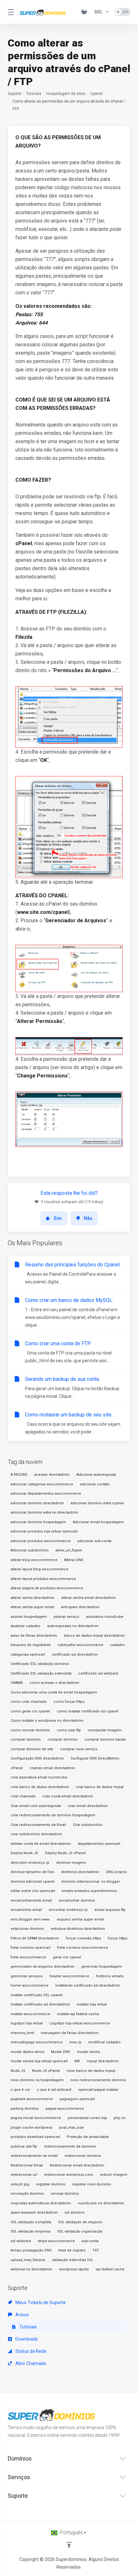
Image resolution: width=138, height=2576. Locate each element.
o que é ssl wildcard (54, 2090)
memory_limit (22, 2033)
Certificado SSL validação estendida (41, 1673)
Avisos (22, 2315)
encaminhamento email (31, 1900)
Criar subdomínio (88, 1825)
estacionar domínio (27, 1929)
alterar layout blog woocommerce (39, 1569)
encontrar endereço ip (68, 1910)
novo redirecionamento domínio (98, 2080)
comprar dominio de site (32, 1749)
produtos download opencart (35, 2137)
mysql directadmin (103, 2061)
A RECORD (19, 1475)
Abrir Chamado (30, 2363)
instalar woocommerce (30, 2014)
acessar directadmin (52, 1475)
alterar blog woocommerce (34, 1560)
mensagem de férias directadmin (70, 2033)
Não (88, 1218)
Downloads (26, 2339)
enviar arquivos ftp (110, 1910)
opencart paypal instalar (98, 2090)
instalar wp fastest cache (78, 2014)
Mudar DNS (61, 2052)
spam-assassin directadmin (34, 2213)
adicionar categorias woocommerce (42, 1484)
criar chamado (23, 1796)
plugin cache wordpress (31, 2128)
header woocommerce (69, 1976)
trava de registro (72, 2250)
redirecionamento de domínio (70, 2146)
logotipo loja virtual (27, 2023)
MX (77, 2061)
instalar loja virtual (92, 2004)
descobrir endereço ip (30, 1863)
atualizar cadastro (26, 1626)
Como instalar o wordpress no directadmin (47, 1721)
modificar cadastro (104, 2042)
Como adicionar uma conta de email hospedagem (54, 1692)
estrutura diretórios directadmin (78, 1929)
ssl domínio (75, 2213)
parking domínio (25, 2109)
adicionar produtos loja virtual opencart (44, 1531)
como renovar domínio (30, 1730)
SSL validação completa (31, 2222)
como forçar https (69, 1702)
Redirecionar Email (27, 2165)
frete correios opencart (30, 1948)
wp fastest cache (110, 2269)
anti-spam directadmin (80, 1607)
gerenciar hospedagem (102, 1967)
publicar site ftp (24, 2146)
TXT (96, 2250)
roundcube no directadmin (101, 2203)
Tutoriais (34, 94)
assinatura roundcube (105, 1617)
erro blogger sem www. (30, 1919)
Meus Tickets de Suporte (40, 2302)
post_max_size (71, 2128)
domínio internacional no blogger (91, 1882)
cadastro (117, 1645)
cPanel (17, 1768)
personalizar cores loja (87, 2118)
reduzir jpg (20, 2184)
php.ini (120, 2118)
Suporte (14, 94)
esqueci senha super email (80, 1919)
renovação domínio (27, 2194)
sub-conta (90, 2241)
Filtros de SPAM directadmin (35, 1938)
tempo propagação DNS (31, 2250)
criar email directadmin (88, 1806)
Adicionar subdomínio (30, 1550)
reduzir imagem (114, 2175)
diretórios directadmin (80, 1872)
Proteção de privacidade (88, 2137)
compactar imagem (105, 1730)
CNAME (17, 1683)
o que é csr (20, 2090)
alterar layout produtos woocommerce (43, 1579)
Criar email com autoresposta (36, 1806)
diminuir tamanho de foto (32, 1872)
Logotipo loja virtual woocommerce (80, 2023)
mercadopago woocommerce (37, 2042)
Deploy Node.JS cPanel (65, 1853)
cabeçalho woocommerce (80, 1645)
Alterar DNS (74, 1560)
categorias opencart (28, 1655)
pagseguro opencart (77, 2099)
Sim (58, 1218)
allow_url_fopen (69, 1550)
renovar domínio (65, 2194)
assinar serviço (66, 1617)
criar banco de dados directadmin (40, 1787)
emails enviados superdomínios (89, 1891)
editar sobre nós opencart (33, 1891)
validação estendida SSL (73, 2260)
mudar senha (88, 2052)
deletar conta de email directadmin (41, 1844)
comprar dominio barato (105, 1740)
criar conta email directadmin (68, 1796)
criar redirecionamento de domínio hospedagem (53, 1815)
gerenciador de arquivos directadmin (43, 1967)
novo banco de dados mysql (91, 2071)
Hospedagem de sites (66, 94)
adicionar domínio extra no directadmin (44, 1512)
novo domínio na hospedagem (37, 2080)
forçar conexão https (83, 1938)
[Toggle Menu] (10, 12)
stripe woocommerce (56, 2241)
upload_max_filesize (28, 2260)
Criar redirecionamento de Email (38, 1825)
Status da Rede (30, 2351)
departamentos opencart (99, 1844)
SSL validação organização (80, 2231)
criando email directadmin (52, 1768)
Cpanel (96, 94)
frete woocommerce (28, 1957)
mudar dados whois (27, 2052)
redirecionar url (24, 2175)
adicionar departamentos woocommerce (46, 1494)
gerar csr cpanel (67, 1957)
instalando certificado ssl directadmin (88, 1985)
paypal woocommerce (65, 2109)
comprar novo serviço (79, 1749)
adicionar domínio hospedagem (38, 1522)
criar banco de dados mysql (100, 1787)
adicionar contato (95, 1484)
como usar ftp (69, 1730)
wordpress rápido (74, 2269)
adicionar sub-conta (94, 1541)
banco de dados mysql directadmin (94, 1636)
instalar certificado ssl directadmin (40, 2004)
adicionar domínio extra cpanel (97, 1503)
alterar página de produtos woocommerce (47, 1588)
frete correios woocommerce (83, 1948)
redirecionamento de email (34, 2156)
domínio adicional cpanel (33, 1882)
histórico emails (110, 1976)
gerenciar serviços (27, 1976)
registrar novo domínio (92, 2184)
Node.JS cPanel (46, 2071)
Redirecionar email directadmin (77, 2165)
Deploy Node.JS (24, 1853)
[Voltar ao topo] (69, 2545)
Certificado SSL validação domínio (40, 1664)
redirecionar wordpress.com (69, 2175)
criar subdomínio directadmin (36, 1834)
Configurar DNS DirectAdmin (95, 1758)
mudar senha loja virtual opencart (39, 2061)
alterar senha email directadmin (89, 1598)
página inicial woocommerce (36, 2118)
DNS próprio (116, 1872)
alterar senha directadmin (33, 1598)
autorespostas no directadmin (73, 1626)
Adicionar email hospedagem (98, 1522)
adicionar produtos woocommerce (41, 1541)
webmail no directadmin (31, 2269)
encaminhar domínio (77, 1900)
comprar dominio (63, 1740)
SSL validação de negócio (80, 2222)
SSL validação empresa (30, 2231)
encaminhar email (26, 1910)
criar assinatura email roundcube (39, 1777)
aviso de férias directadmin (34, 1636)
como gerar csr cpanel (30, 1711)
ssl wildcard (21, 2241)
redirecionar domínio (83, 2156)
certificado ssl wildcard (98, 1673)
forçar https (118, 1938)
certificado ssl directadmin (75, 1655)
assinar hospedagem (29, 1617)
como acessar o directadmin (54, 1683)
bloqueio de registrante (31, 1645)
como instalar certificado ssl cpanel (88, 1711)
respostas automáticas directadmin (41, 2203)
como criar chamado (29, 1702)
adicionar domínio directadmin (37, 1503)
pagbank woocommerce (32, 2099)
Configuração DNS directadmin (37, 1758)
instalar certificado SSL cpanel (37, 1995)
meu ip (75, 2042)
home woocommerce (30, 1985)
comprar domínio (26, 1740)
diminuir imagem (71, 1863)
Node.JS (18, 2071)
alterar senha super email (32, 1607)
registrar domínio (51, 2184)
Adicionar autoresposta (96, 1475)
